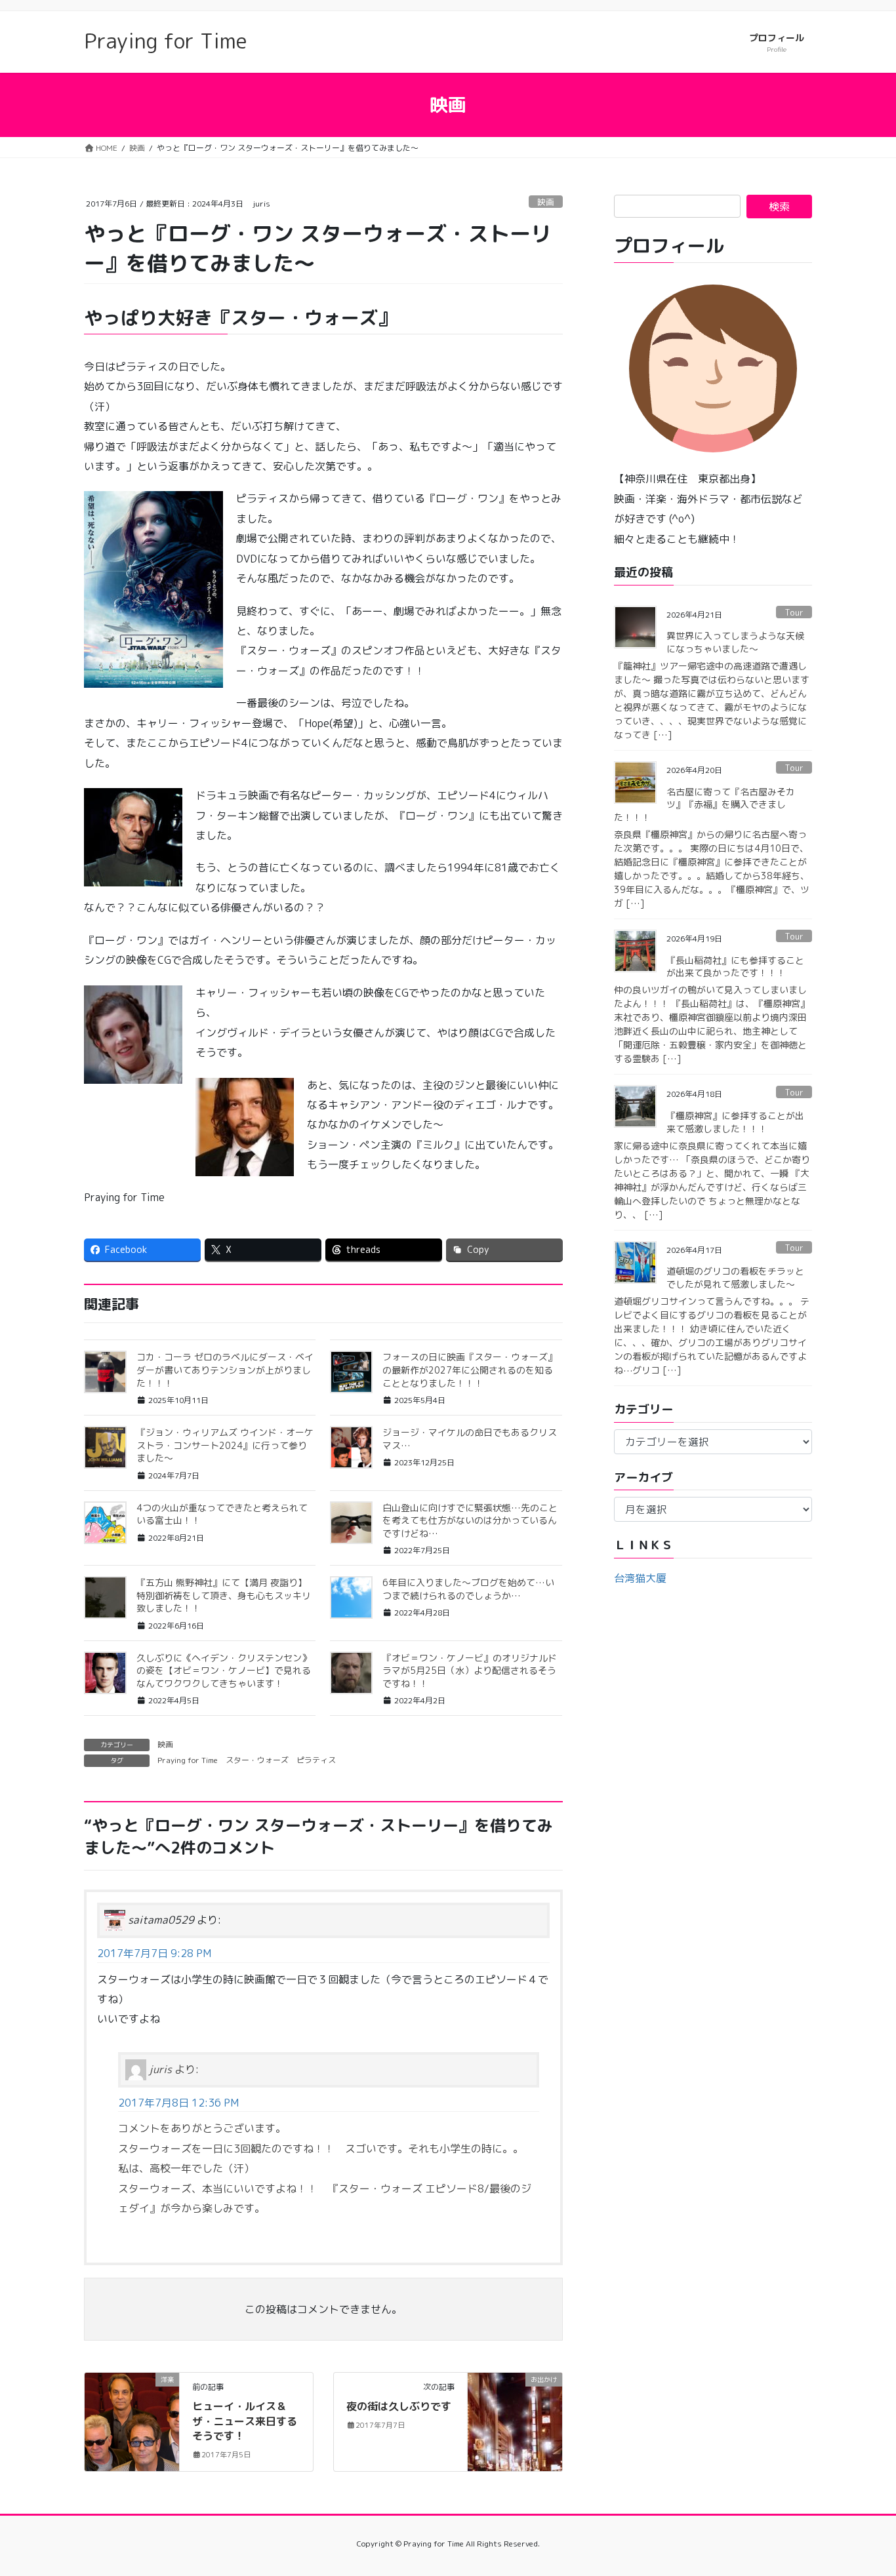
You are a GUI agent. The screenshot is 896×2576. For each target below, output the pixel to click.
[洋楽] (132, 2421)
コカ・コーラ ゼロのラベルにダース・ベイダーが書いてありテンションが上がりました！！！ (225, 1370)
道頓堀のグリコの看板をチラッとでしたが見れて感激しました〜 (735, 1278)
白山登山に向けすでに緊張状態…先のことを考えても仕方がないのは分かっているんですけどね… (470, 1520)
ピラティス (316, 1760)
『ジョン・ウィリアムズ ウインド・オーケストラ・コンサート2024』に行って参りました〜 (225, 1445)
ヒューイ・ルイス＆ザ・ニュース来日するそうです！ (245, 2421)
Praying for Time (188, 1760)
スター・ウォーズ (257, 1760)
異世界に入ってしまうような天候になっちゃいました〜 (735, 642)
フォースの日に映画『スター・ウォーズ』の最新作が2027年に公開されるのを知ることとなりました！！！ (470, 1370)
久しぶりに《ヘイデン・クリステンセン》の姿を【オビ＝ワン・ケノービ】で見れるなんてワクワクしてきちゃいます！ (224, 1671)
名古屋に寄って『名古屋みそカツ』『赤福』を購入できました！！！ (704, 804)
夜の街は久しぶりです (399, 2406)
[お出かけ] (515, 2419)
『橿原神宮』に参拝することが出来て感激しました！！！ (735, 1122)
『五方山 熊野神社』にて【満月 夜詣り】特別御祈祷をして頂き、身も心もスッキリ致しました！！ (224, 1595)
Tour (794, 612)
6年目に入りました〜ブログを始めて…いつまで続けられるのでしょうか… (468, 1589)
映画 (546, 202)
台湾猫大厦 (640, 1578)
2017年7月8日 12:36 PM (178, 2103)
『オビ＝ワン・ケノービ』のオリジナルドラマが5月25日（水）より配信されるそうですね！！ (470, 1671)
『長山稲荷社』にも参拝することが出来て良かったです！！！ (735, 967)
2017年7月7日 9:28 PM (154, 1953)
